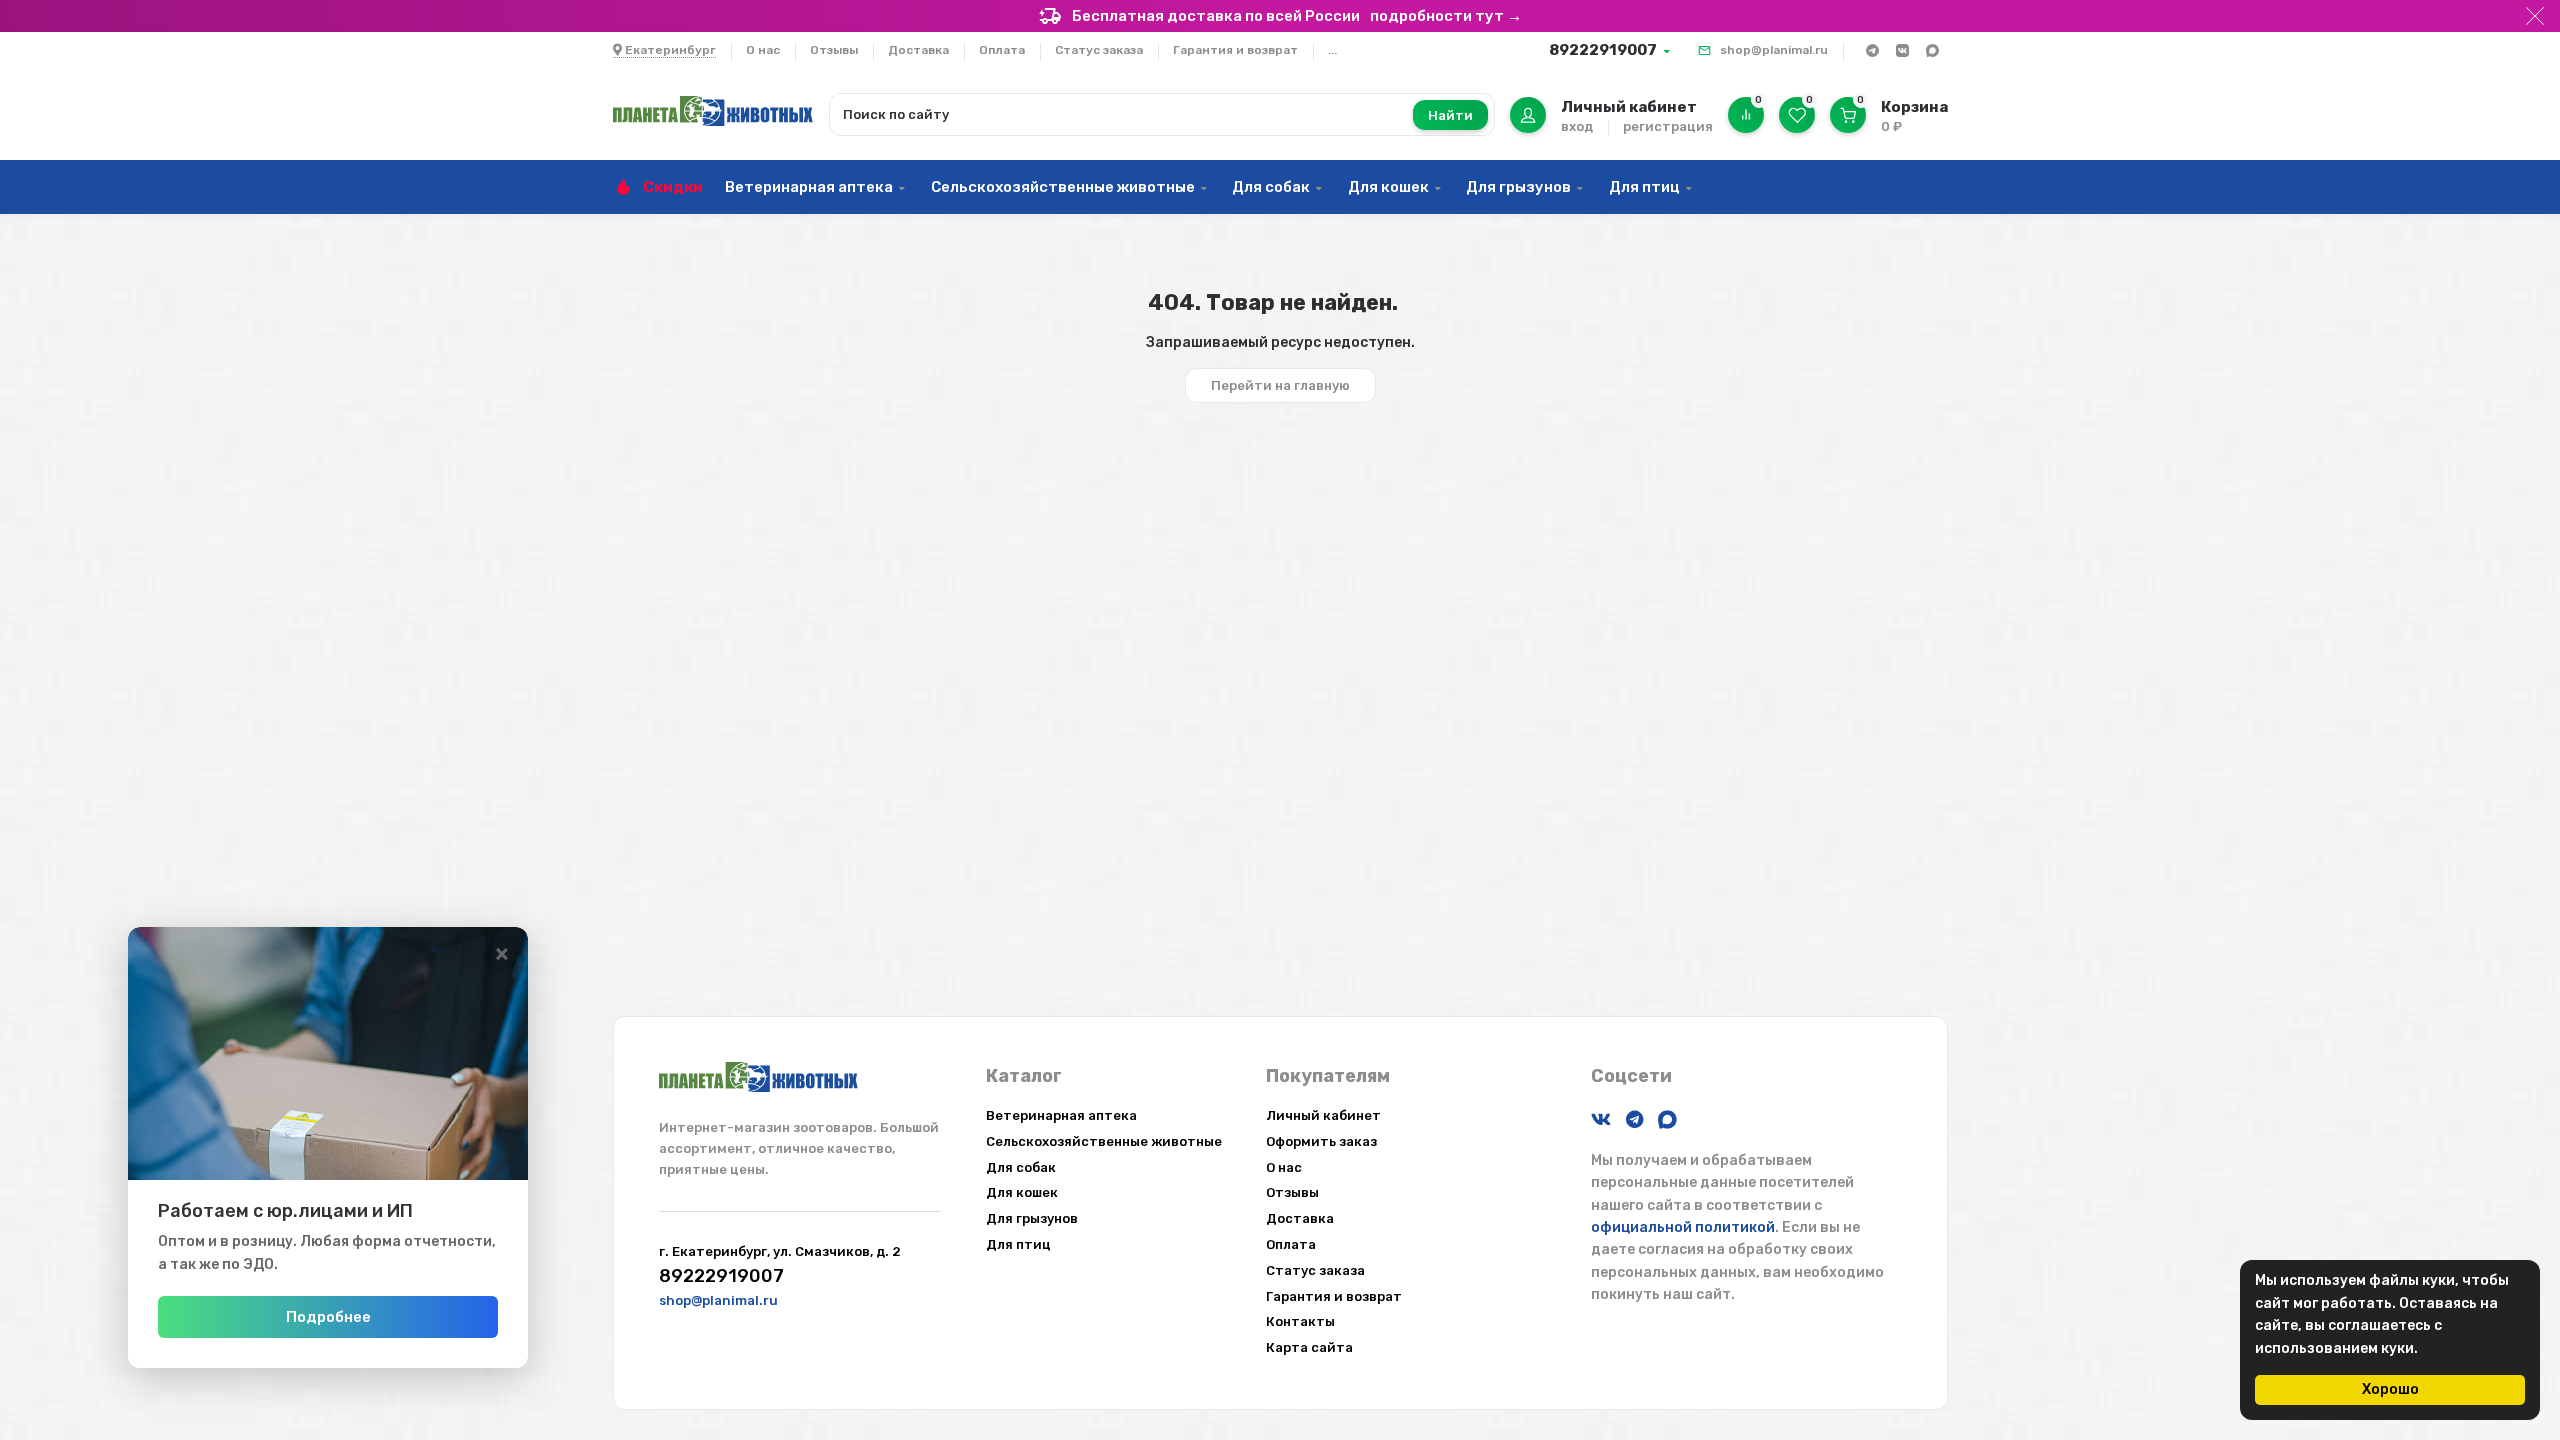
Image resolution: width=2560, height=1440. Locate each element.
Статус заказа (1099, 50)
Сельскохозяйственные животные (1063, 187)
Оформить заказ (1321, 1141)
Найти (1450, 115)
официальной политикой (1683, 1227)
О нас (763, 50)
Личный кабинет (1323, 1115)
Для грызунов (1518, 187)
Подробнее (328, 1317)
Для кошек (1388, 187)
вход (1577, 126)
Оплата (1002, 50)
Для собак (1271, 187)
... (1332, 50)
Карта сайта (1309, 1347)
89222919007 (1603, 50)
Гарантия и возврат (1235, 50)
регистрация (1668, 126)
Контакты (1300, 1321)
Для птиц (1644, 187)
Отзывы (834, 50)
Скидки (673, 187)
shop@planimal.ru (1774, 50)
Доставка (918, 50)
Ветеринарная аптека (809, 187)
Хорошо (2390, 1389)
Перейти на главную (1280, 385)
